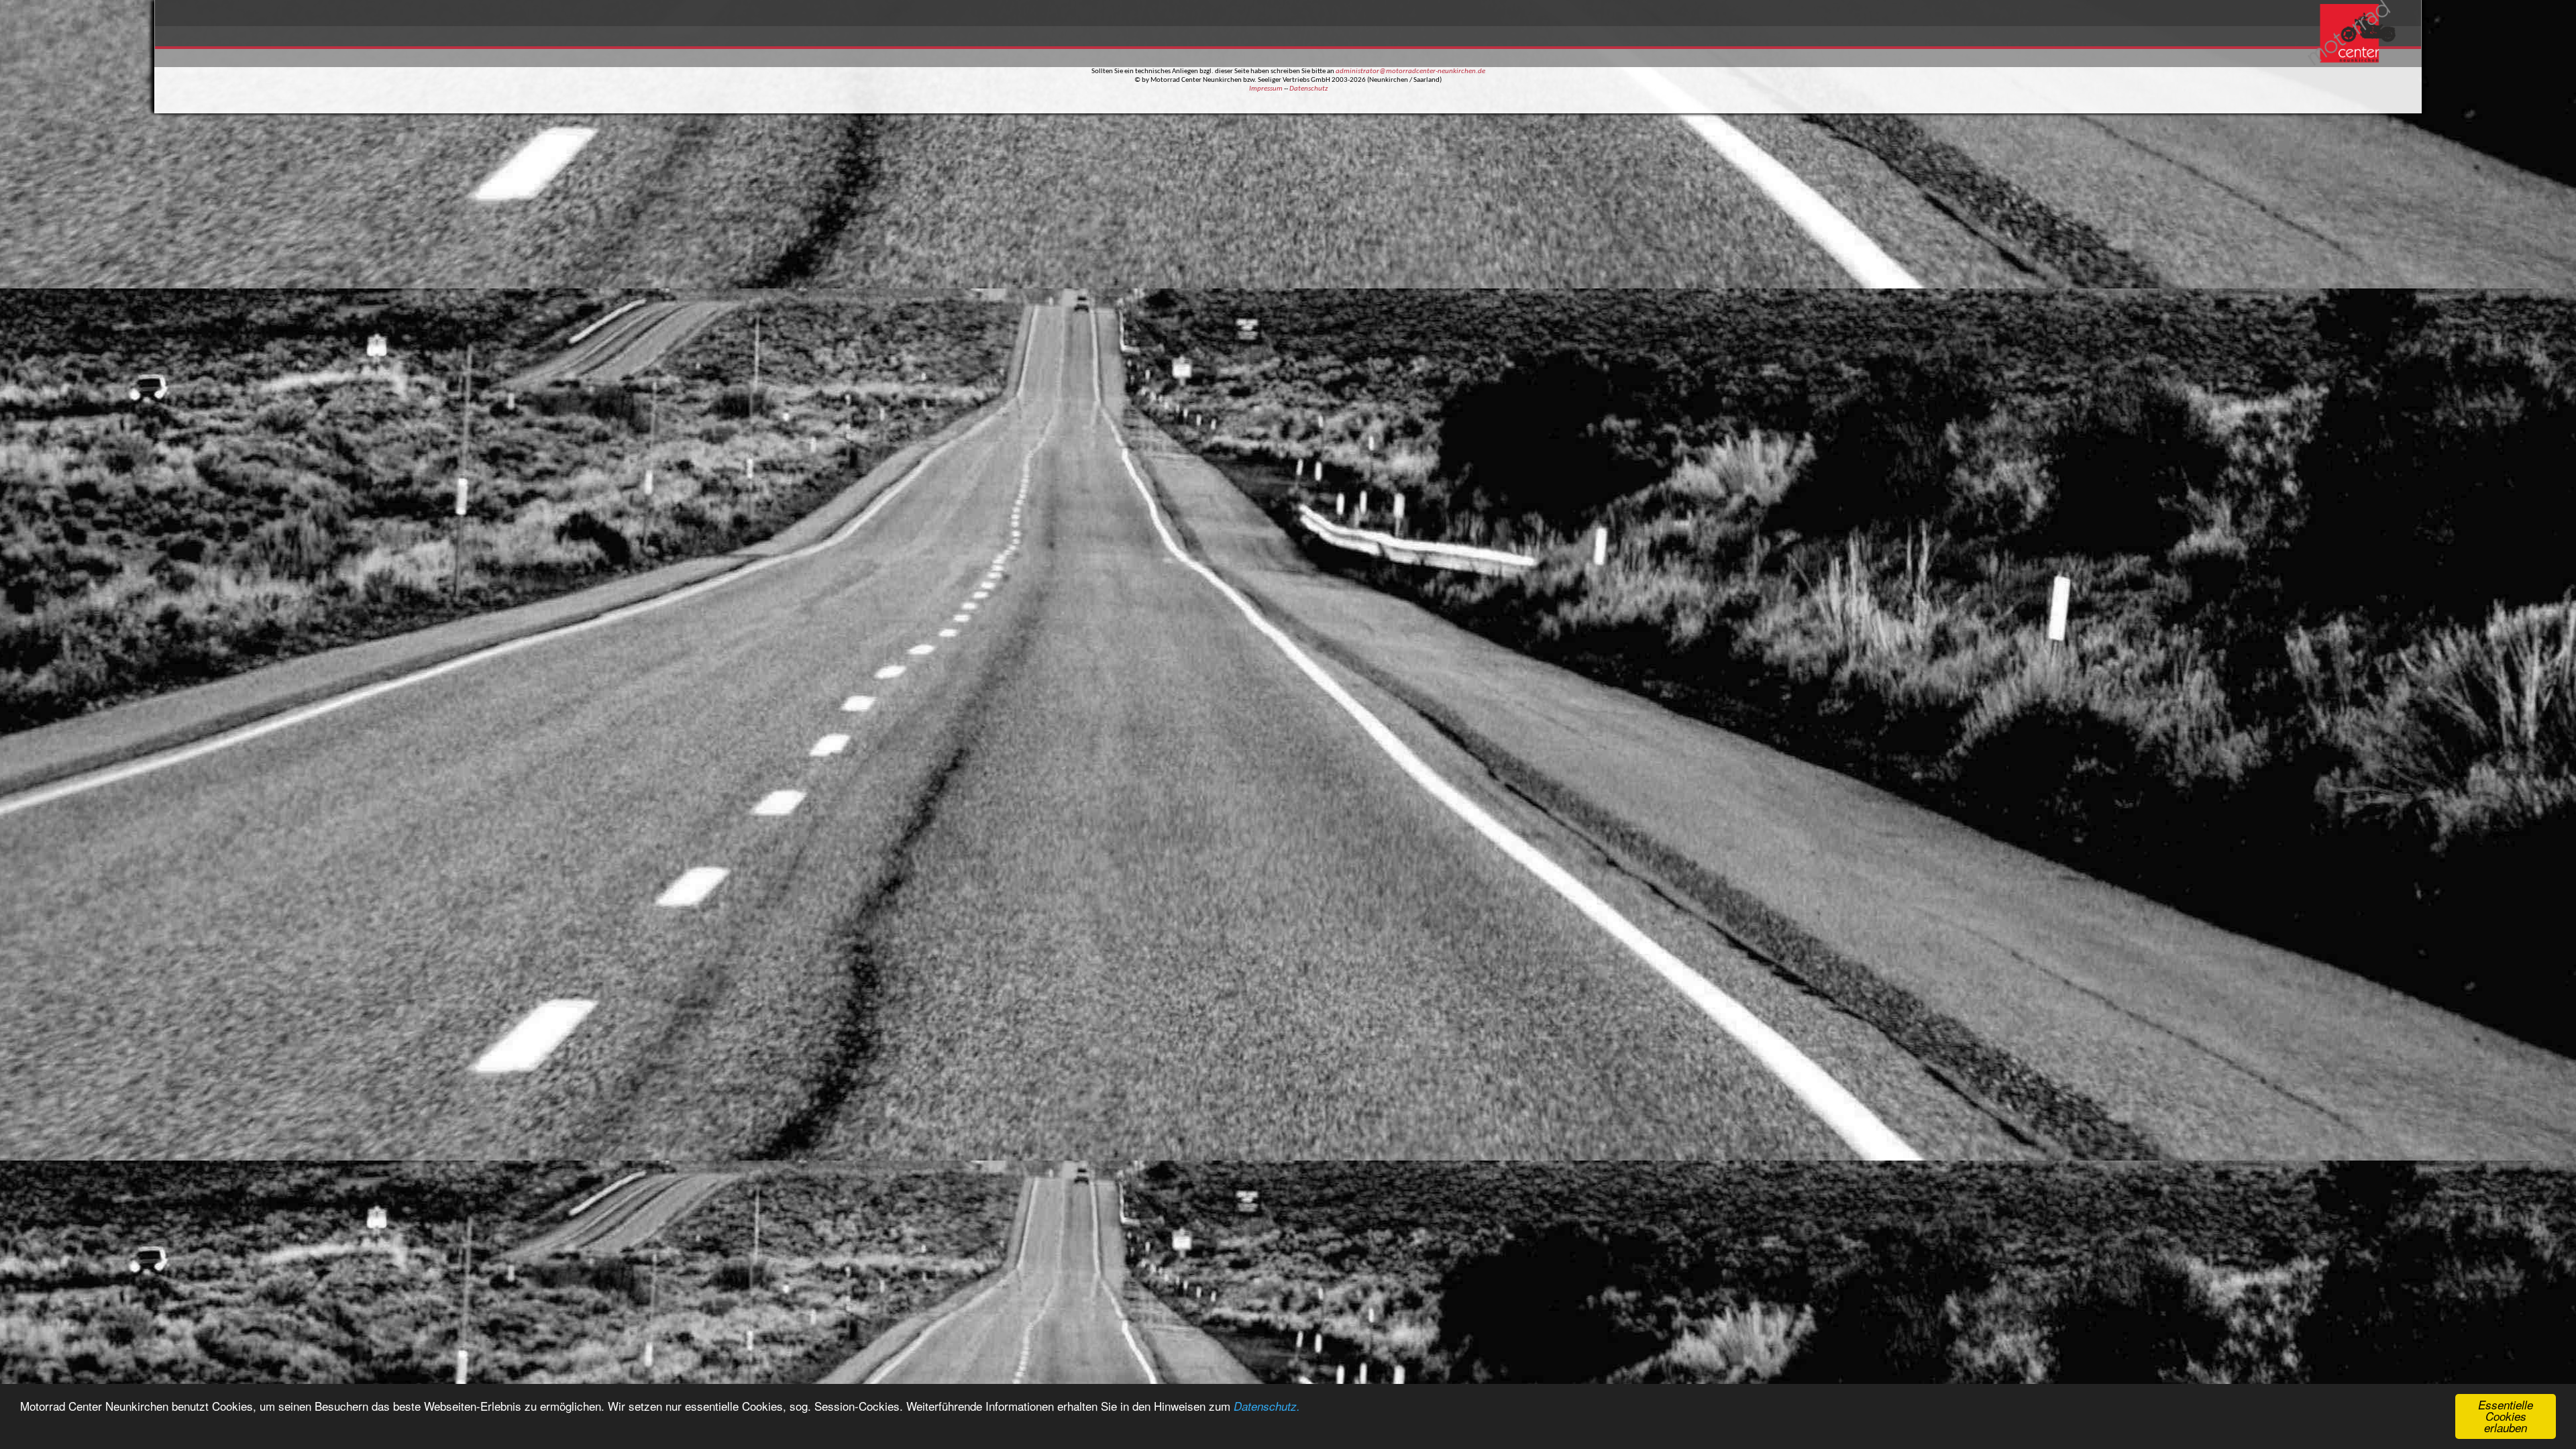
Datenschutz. (1267, 1406)
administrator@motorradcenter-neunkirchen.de (1410, 71)
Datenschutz (1308, 89)
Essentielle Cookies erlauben (2506, 1416)
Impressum (1266, 89)
